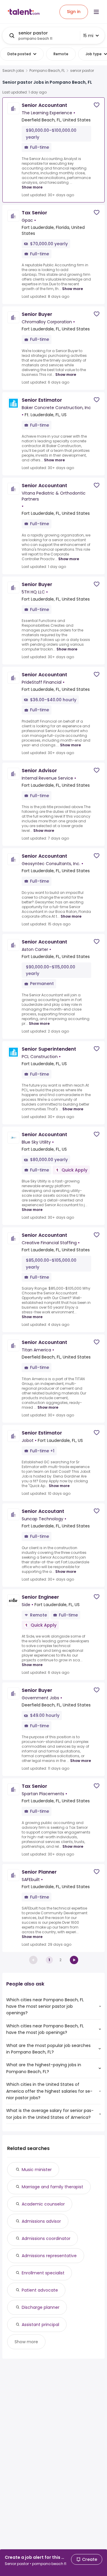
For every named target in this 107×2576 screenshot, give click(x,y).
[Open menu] (96, 12)
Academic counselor (43, 2204)
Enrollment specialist (43, 2273)
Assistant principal (40, 2325)
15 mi (88, 36)
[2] (74, 1960)
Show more (32, 187)
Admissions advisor (41, 2221)
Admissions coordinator (46, 2238)
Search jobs (13, 71)
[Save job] (97, 105)
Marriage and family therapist (52, 2187)
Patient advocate (40, 2290)
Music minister (37, 2170)
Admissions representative (49, 2256)
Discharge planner (41, 2307)
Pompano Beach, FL (47, 71)
